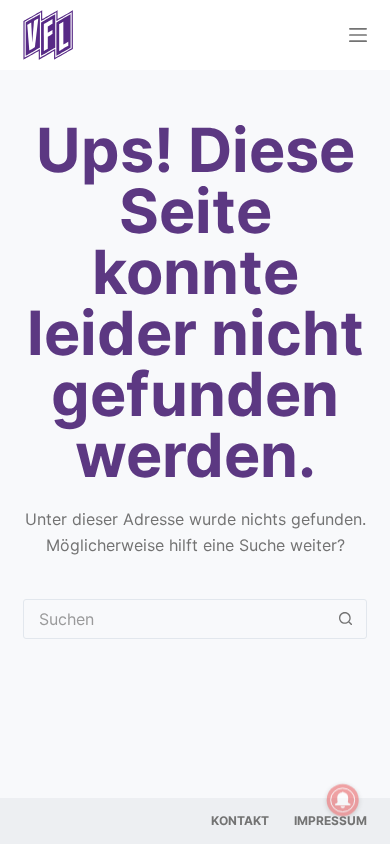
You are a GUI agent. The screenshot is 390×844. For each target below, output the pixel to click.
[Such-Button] (346, 619)
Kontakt (240, 820)
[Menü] (358, 35)
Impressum (330, 820)
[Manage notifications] (343, 800)
